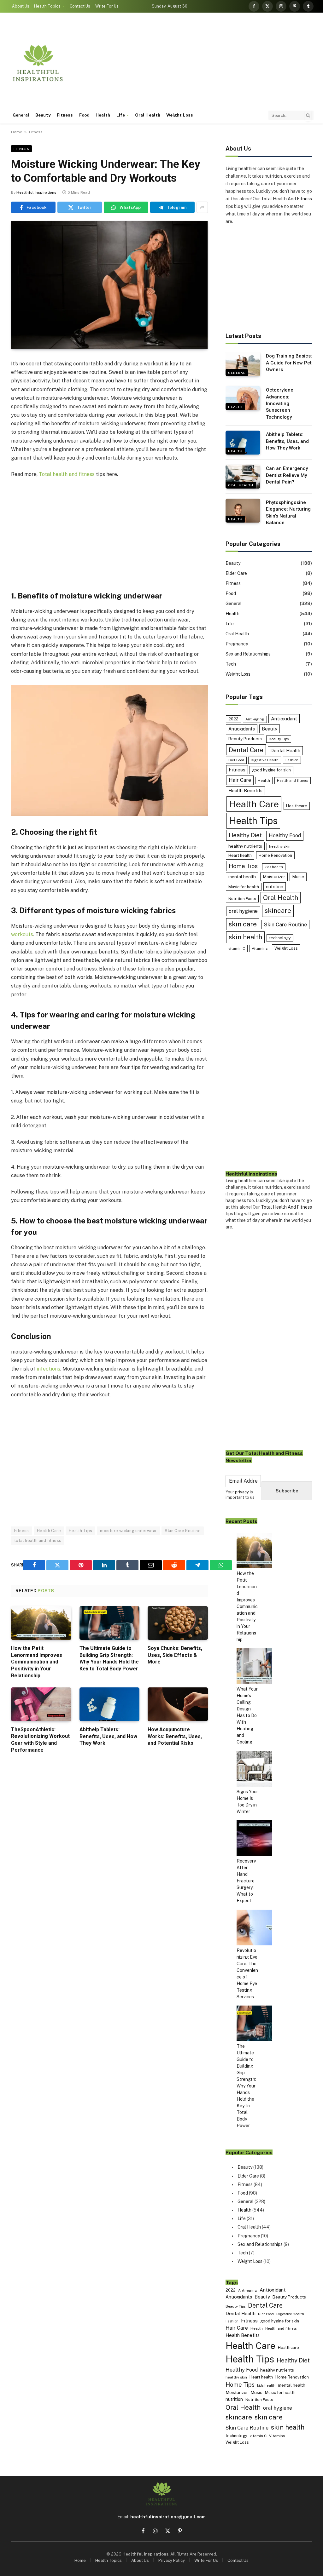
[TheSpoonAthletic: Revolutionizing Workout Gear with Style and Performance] (41, 1704)
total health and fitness (38, 1540)
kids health (274, 867)
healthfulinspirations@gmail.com (168, 2517)
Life (121, 115)
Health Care (49, 1531)
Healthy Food (285, 836)
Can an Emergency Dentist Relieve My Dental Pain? (287, 475)
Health (103, 115)
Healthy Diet (245, 835)
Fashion (292, 760)
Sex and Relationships (248, 654)
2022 (233, 719)
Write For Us (107, 6)
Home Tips (243, 866)
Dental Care (246, 750)
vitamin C (237, 948)
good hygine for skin (271, 770)
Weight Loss (180, 115)
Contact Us (80, 6)
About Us (21, 6)
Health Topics (47, 6)
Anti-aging (255, 719)
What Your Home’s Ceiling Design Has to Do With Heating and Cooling (247, 1715)
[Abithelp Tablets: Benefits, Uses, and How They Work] (110, 1704)
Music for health (244, 887)
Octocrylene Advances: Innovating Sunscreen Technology (280, 404)
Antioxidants (242, 729)
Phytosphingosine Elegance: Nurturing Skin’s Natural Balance (288, 512)
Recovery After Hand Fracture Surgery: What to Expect (246, 1881)
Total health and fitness (67, 474)
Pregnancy (237, 644)
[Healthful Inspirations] (38, 63)
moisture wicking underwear (128, 1531)
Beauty (43, 115)
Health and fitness (293, 781)
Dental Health (285, 750)
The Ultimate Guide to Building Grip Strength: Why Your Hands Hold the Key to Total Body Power (109, 1658)
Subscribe (287, 1491)
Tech (231, 664)
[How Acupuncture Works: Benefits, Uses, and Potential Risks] (178, 1704)
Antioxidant (284, 718)
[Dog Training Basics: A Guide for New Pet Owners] (243, 364)
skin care (243, 924)
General (21, 115)
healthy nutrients (245, 846)
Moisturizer (274, 877)
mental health (242, 877)
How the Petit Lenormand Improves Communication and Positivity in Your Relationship (37, 1662)
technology (280, 938)
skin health (245, 937)
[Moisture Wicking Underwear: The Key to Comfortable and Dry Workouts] (109, 285)
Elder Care (236, 573)
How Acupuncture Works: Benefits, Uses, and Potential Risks (175, 1736)
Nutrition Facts (242, 899)
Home (17, 132)
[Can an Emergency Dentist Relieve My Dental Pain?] (243, 477)
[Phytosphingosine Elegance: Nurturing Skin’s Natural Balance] (243, 511)
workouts (22, 934)
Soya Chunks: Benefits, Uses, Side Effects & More (175, 1655)
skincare (278, 910)
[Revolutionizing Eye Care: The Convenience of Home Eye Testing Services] (254, 1929)
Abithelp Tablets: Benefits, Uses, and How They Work (108, 1736)
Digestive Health (265, 760)
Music (298, 877)
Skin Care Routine (183, 1531)
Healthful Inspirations (36, 192)
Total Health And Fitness (286, 199)
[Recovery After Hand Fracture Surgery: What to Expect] (254, 1839)
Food (84, 115)
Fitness (65, 115)
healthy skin (280, 846)
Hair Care (240, 780)
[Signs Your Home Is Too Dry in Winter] (254, 1770)
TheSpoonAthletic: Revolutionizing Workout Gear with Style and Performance (40, 1740)
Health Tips (80, 1531)
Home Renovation (275, 855)
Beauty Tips (279, 739)
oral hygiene (243, 911)
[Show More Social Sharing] (202, 207)
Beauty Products (245, 739)
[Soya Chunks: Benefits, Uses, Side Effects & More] (178, 1623)
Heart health (240, 855)
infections (48, 1369)
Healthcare (297, 806)
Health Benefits (245, 790)
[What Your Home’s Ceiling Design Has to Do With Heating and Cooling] (254, 1667)
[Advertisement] (199, 63)
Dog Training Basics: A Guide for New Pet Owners (289, 363)
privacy (242, 1492)
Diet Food (236, 760)
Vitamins (260, 948)
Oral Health (148, 115)
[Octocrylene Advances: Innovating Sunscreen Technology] (243, 398)
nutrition (275, 887)
